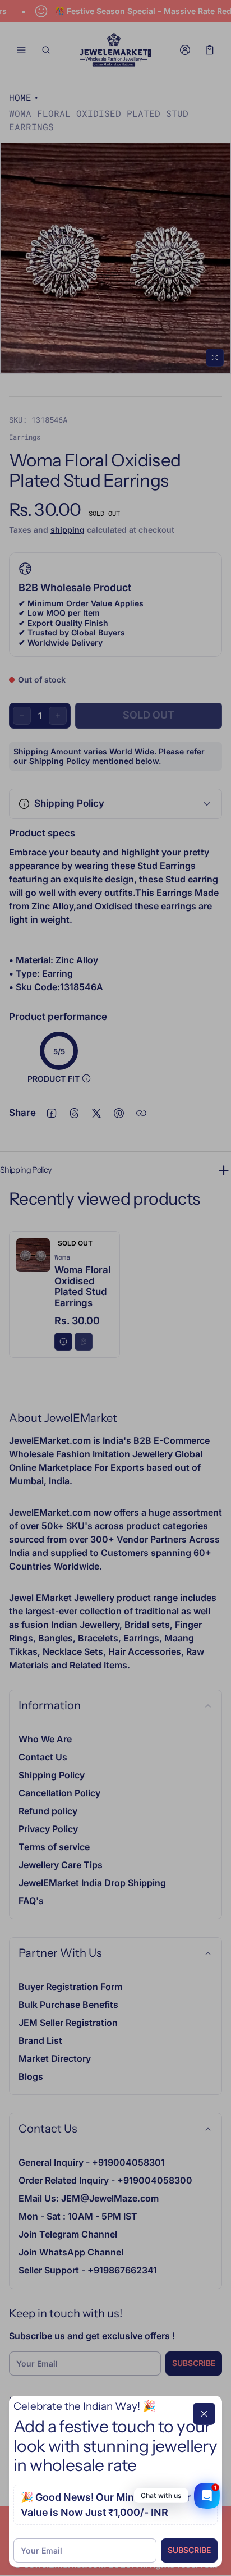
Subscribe (189, 2550)
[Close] (204, 2414)
